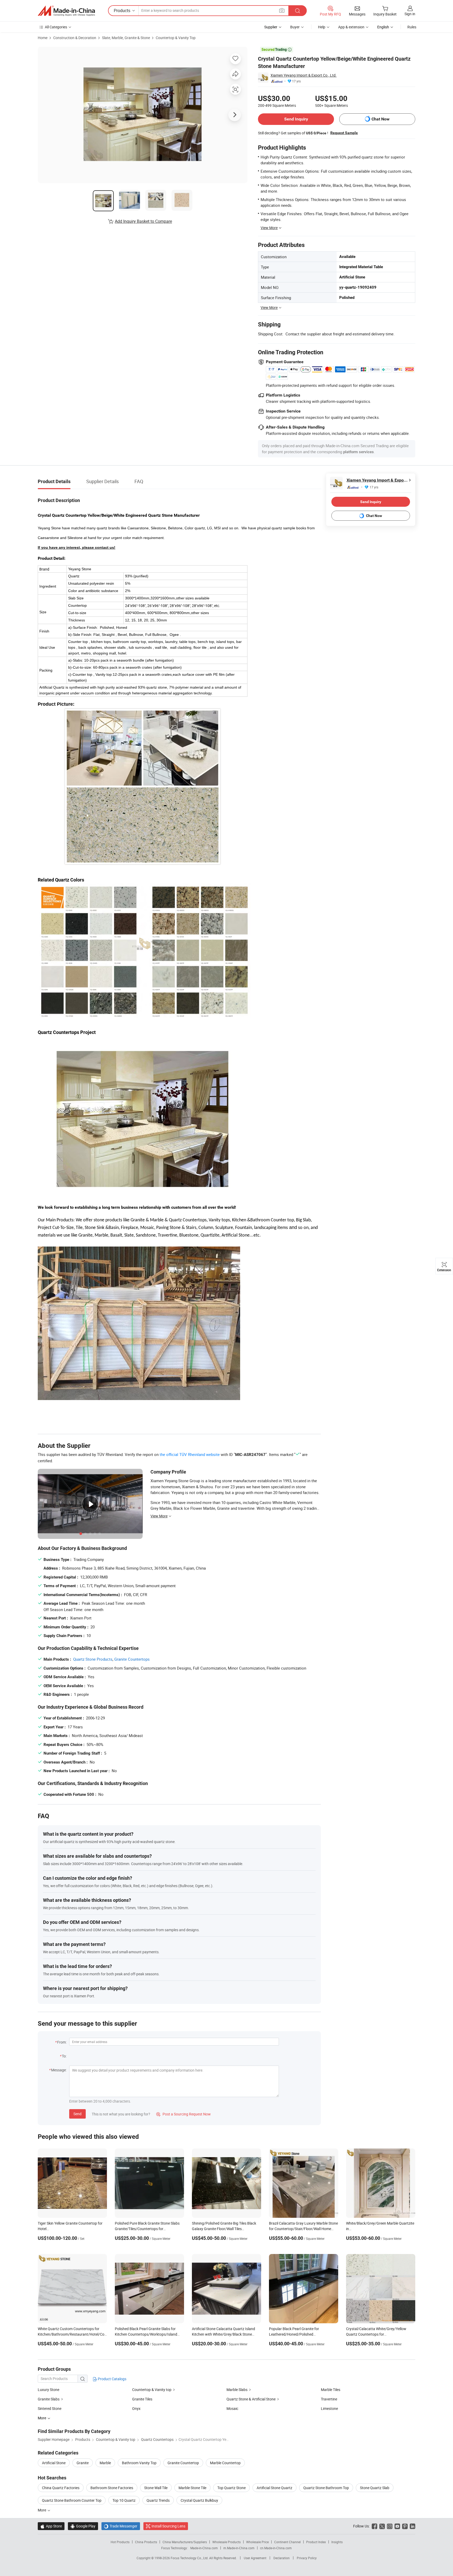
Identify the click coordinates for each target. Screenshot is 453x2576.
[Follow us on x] (382, 2526)
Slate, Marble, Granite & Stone (126, 38)
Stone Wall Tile (156, 2488)
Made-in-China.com (204, 2548)
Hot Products (120, 2542)
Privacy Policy (307, 2558)
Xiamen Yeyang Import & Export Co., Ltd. (304, 75)
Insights (337, 2542)
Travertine (329, 2399)
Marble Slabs (237, 2390)
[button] (282, 10)
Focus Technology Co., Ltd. (190, 2558)
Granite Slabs (49, 2399)
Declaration (282, 2558)
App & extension (351, 27)
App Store (51, 2526)
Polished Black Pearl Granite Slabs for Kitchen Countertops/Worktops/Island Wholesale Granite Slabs (146, 2334)
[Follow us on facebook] (374, 2526)
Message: (59, 2070)
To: (64, 2056)
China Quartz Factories (61, 2488)
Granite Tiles (142, 2399)
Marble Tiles (331, 2390)
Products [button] (122, 10)
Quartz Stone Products (93, 1659)
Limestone (329, 2408)
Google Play (83, 2526)
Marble (105, 2463)
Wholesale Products (226, 2542)
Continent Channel (287, 2542)
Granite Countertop (183, 2463)
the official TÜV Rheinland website (190, 1454)
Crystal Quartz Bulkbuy (199, 2500)
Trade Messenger (121, 2526)
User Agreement (255, 2558)
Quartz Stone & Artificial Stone (251, 2399)
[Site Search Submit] (298, 11)
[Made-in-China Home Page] (66, 11)
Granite (83, 2463)
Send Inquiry (296, 119)
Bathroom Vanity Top (139, 2463)
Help (322, 27)
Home (43, 38)
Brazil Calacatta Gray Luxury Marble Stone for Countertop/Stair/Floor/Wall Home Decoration (303, 2229)
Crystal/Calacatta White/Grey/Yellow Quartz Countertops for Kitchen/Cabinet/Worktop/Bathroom (376, 2334)
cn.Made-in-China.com (276, 2548)
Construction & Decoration (75, 38)
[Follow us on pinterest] (405, 2526)
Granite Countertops (132, 1659)
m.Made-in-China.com (239, 2548)
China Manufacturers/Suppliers (185, 2542)
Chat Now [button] (381, 119)
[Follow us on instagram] (390, 2526)
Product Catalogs (112, 2379)
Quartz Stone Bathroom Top (326, 2488)
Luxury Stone (48, 2390)
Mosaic (232, 2408)
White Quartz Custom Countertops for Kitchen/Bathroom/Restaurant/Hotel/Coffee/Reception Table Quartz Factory (83, 2334)
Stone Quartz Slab (375, 2488)
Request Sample (344, 133)
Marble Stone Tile (192, 2488)
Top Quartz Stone (231, 2488)
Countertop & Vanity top (152, 2390)
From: (62, 2042)
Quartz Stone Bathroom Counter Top (72, 2500)
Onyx (136, 2408)
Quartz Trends (158, 2500)
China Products (146, 2542)
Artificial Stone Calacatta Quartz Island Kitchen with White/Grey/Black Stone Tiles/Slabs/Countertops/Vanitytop (223, 2334)
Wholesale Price (257, 2542)
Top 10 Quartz (124, 2500)
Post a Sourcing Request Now (184, 2114)
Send (77, 2114)
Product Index (316, 2542)
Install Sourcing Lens (168, 2526)
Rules (412, 27)
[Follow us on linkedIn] (412, 2526)
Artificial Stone (54, 2463)
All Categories (56, 27)
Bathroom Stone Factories (112, 2488)
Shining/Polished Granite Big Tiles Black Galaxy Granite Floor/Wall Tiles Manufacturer (224, 2229)
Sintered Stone (50, 2408)
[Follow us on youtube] (397, 2526)
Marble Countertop (225, 2463)
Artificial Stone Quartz (274, 2488)
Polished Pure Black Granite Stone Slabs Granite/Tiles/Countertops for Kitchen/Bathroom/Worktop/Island (147, 2229)
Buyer (295, 27)
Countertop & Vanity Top (176, 38)
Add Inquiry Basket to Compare (143, 221)
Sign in (410, 14)
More (42, 2510)
